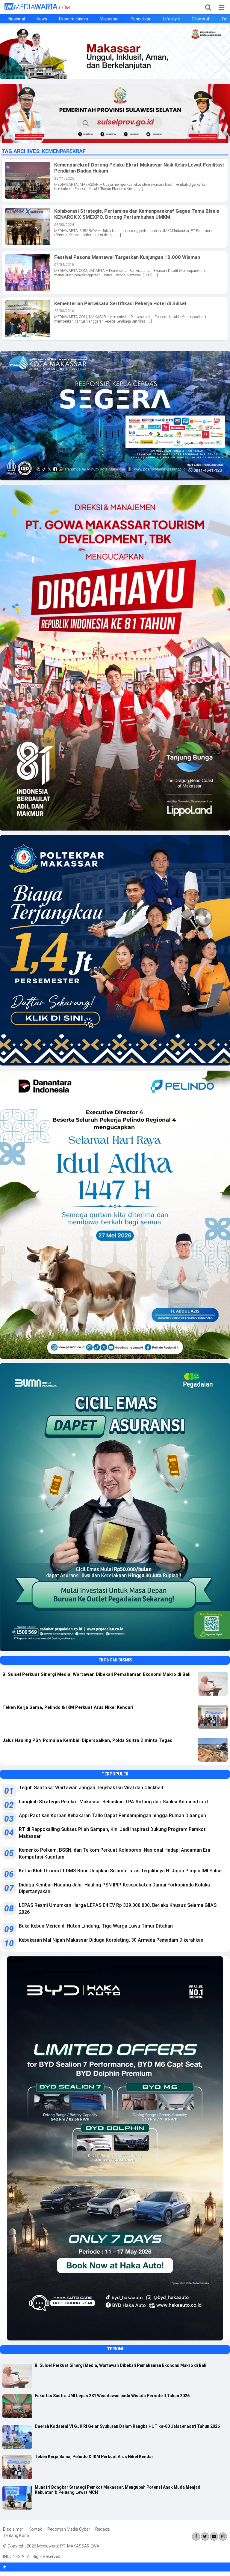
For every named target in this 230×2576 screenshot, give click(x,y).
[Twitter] (205, 2537)
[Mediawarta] (37, 8)
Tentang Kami (16, 2535)
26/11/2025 (64, 179)
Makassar (109, 19)
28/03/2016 (64, 311)
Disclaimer (13, 2529)
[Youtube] (214, 2537)
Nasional (17, 19)
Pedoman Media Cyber (69, 2529)
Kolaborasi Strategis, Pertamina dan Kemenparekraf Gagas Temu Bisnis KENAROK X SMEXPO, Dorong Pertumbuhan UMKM (137, 214)
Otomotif (201, 19)
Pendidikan (141, 19)
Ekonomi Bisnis (74, 19)
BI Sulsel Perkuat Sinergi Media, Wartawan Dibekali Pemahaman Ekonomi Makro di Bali (121, 2365)
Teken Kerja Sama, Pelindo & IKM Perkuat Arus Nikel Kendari (95, 2457)
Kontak (35, 2529)
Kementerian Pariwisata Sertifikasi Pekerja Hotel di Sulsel (120, 303)
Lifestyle (172, 19)
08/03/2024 (64, 225)
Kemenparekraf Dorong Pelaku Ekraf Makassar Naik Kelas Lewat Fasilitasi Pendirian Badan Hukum (139, 168)
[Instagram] (223, 2537)
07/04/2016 (64, 265)
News (42, 19)
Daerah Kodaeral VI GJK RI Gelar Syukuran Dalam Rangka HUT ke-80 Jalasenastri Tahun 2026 (127, 2426)
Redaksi (103, 2529)
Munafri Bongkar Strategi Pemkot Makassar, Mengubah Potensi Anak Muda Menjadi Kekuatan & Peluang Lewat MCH (118, 2490)
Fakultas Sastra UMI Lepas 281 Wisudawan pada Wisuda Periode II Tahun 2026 (112, 2396)
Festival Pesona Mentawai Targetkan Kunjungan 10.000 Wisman (127, 257)
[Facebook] (196, 2537)
